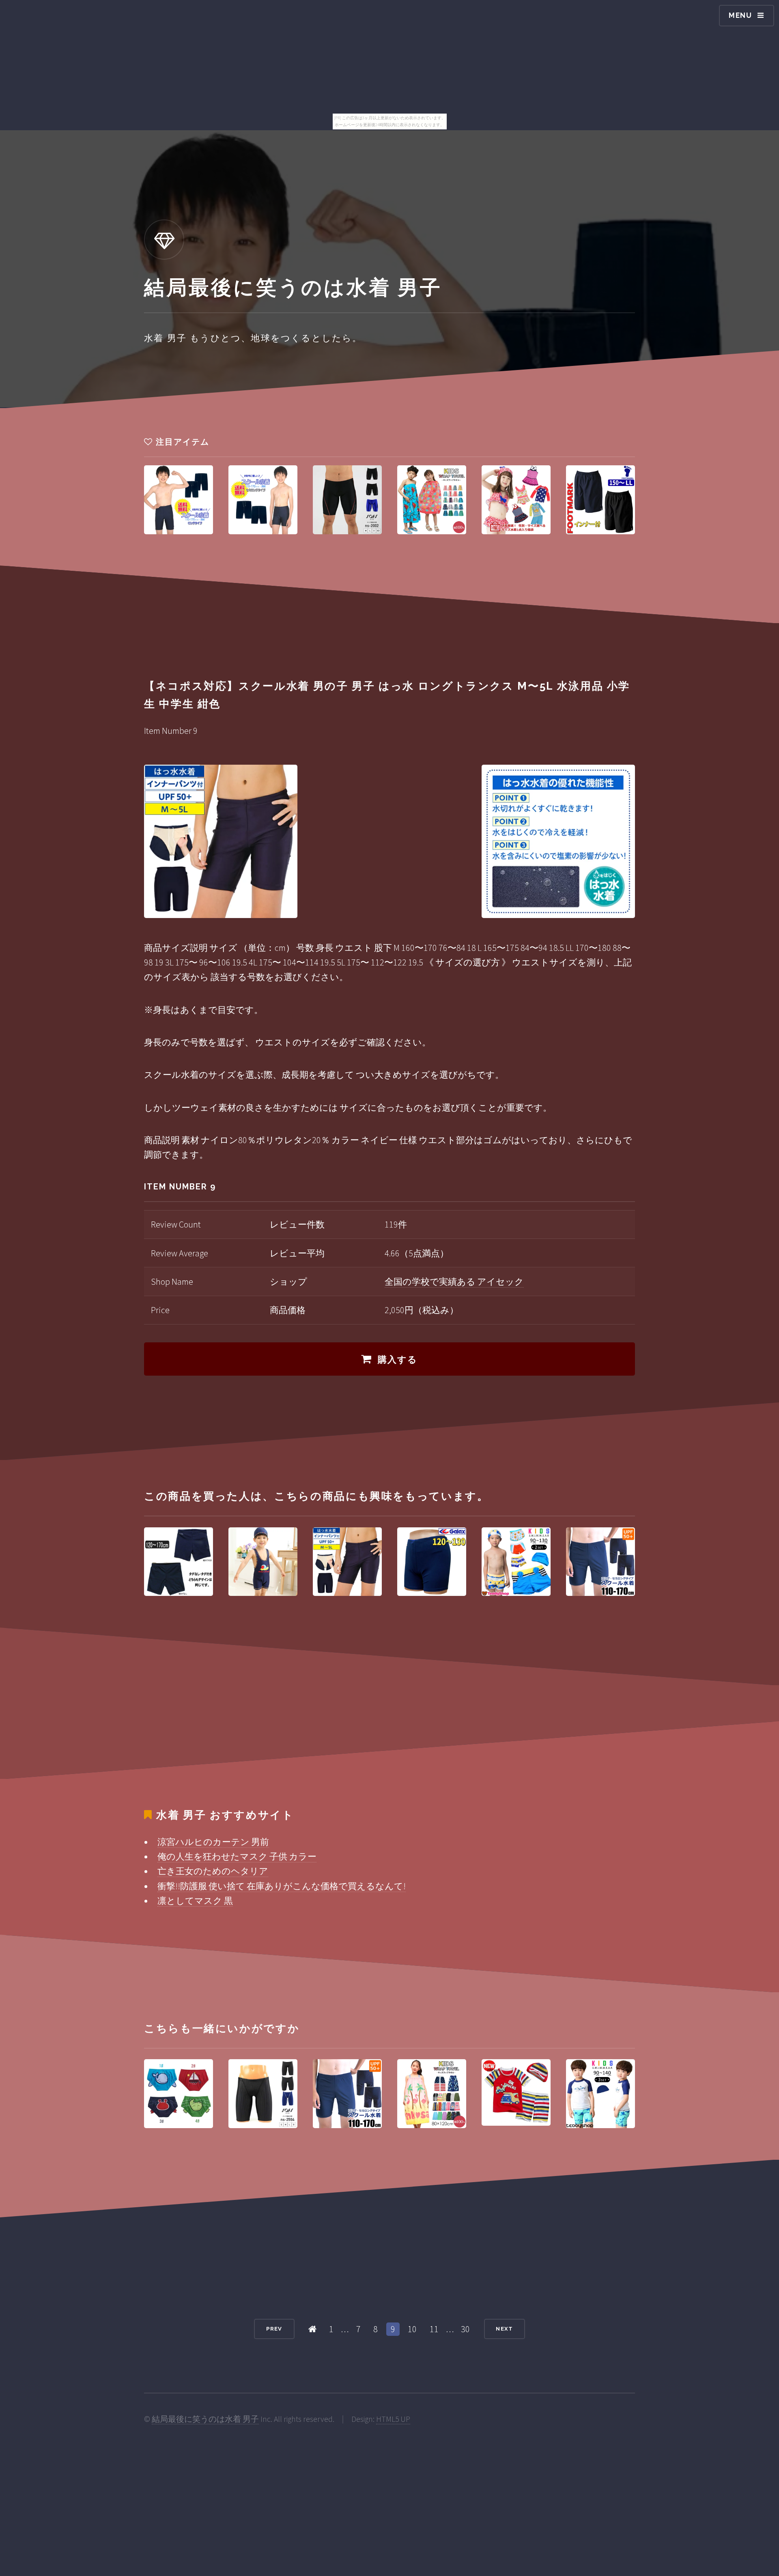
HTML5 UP (393, 2419)
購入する (398, 1359)
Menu (740, 15)
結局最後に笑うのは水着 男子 (205, 2419)
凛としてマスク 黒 (195, 1901)
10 (412, 2329)
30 (465, 2329)
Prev (274, 2329)
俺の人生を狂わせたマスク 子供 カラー (237, 1856)
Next (504, 2329)
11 (434, 2329)
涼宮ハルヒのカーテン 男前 (213, 1842)
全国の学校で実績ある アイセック (454, 1282)
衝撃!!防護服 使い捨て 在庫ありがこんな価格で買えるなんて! (282, 1886)
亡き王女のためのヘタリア (213, 1871)
